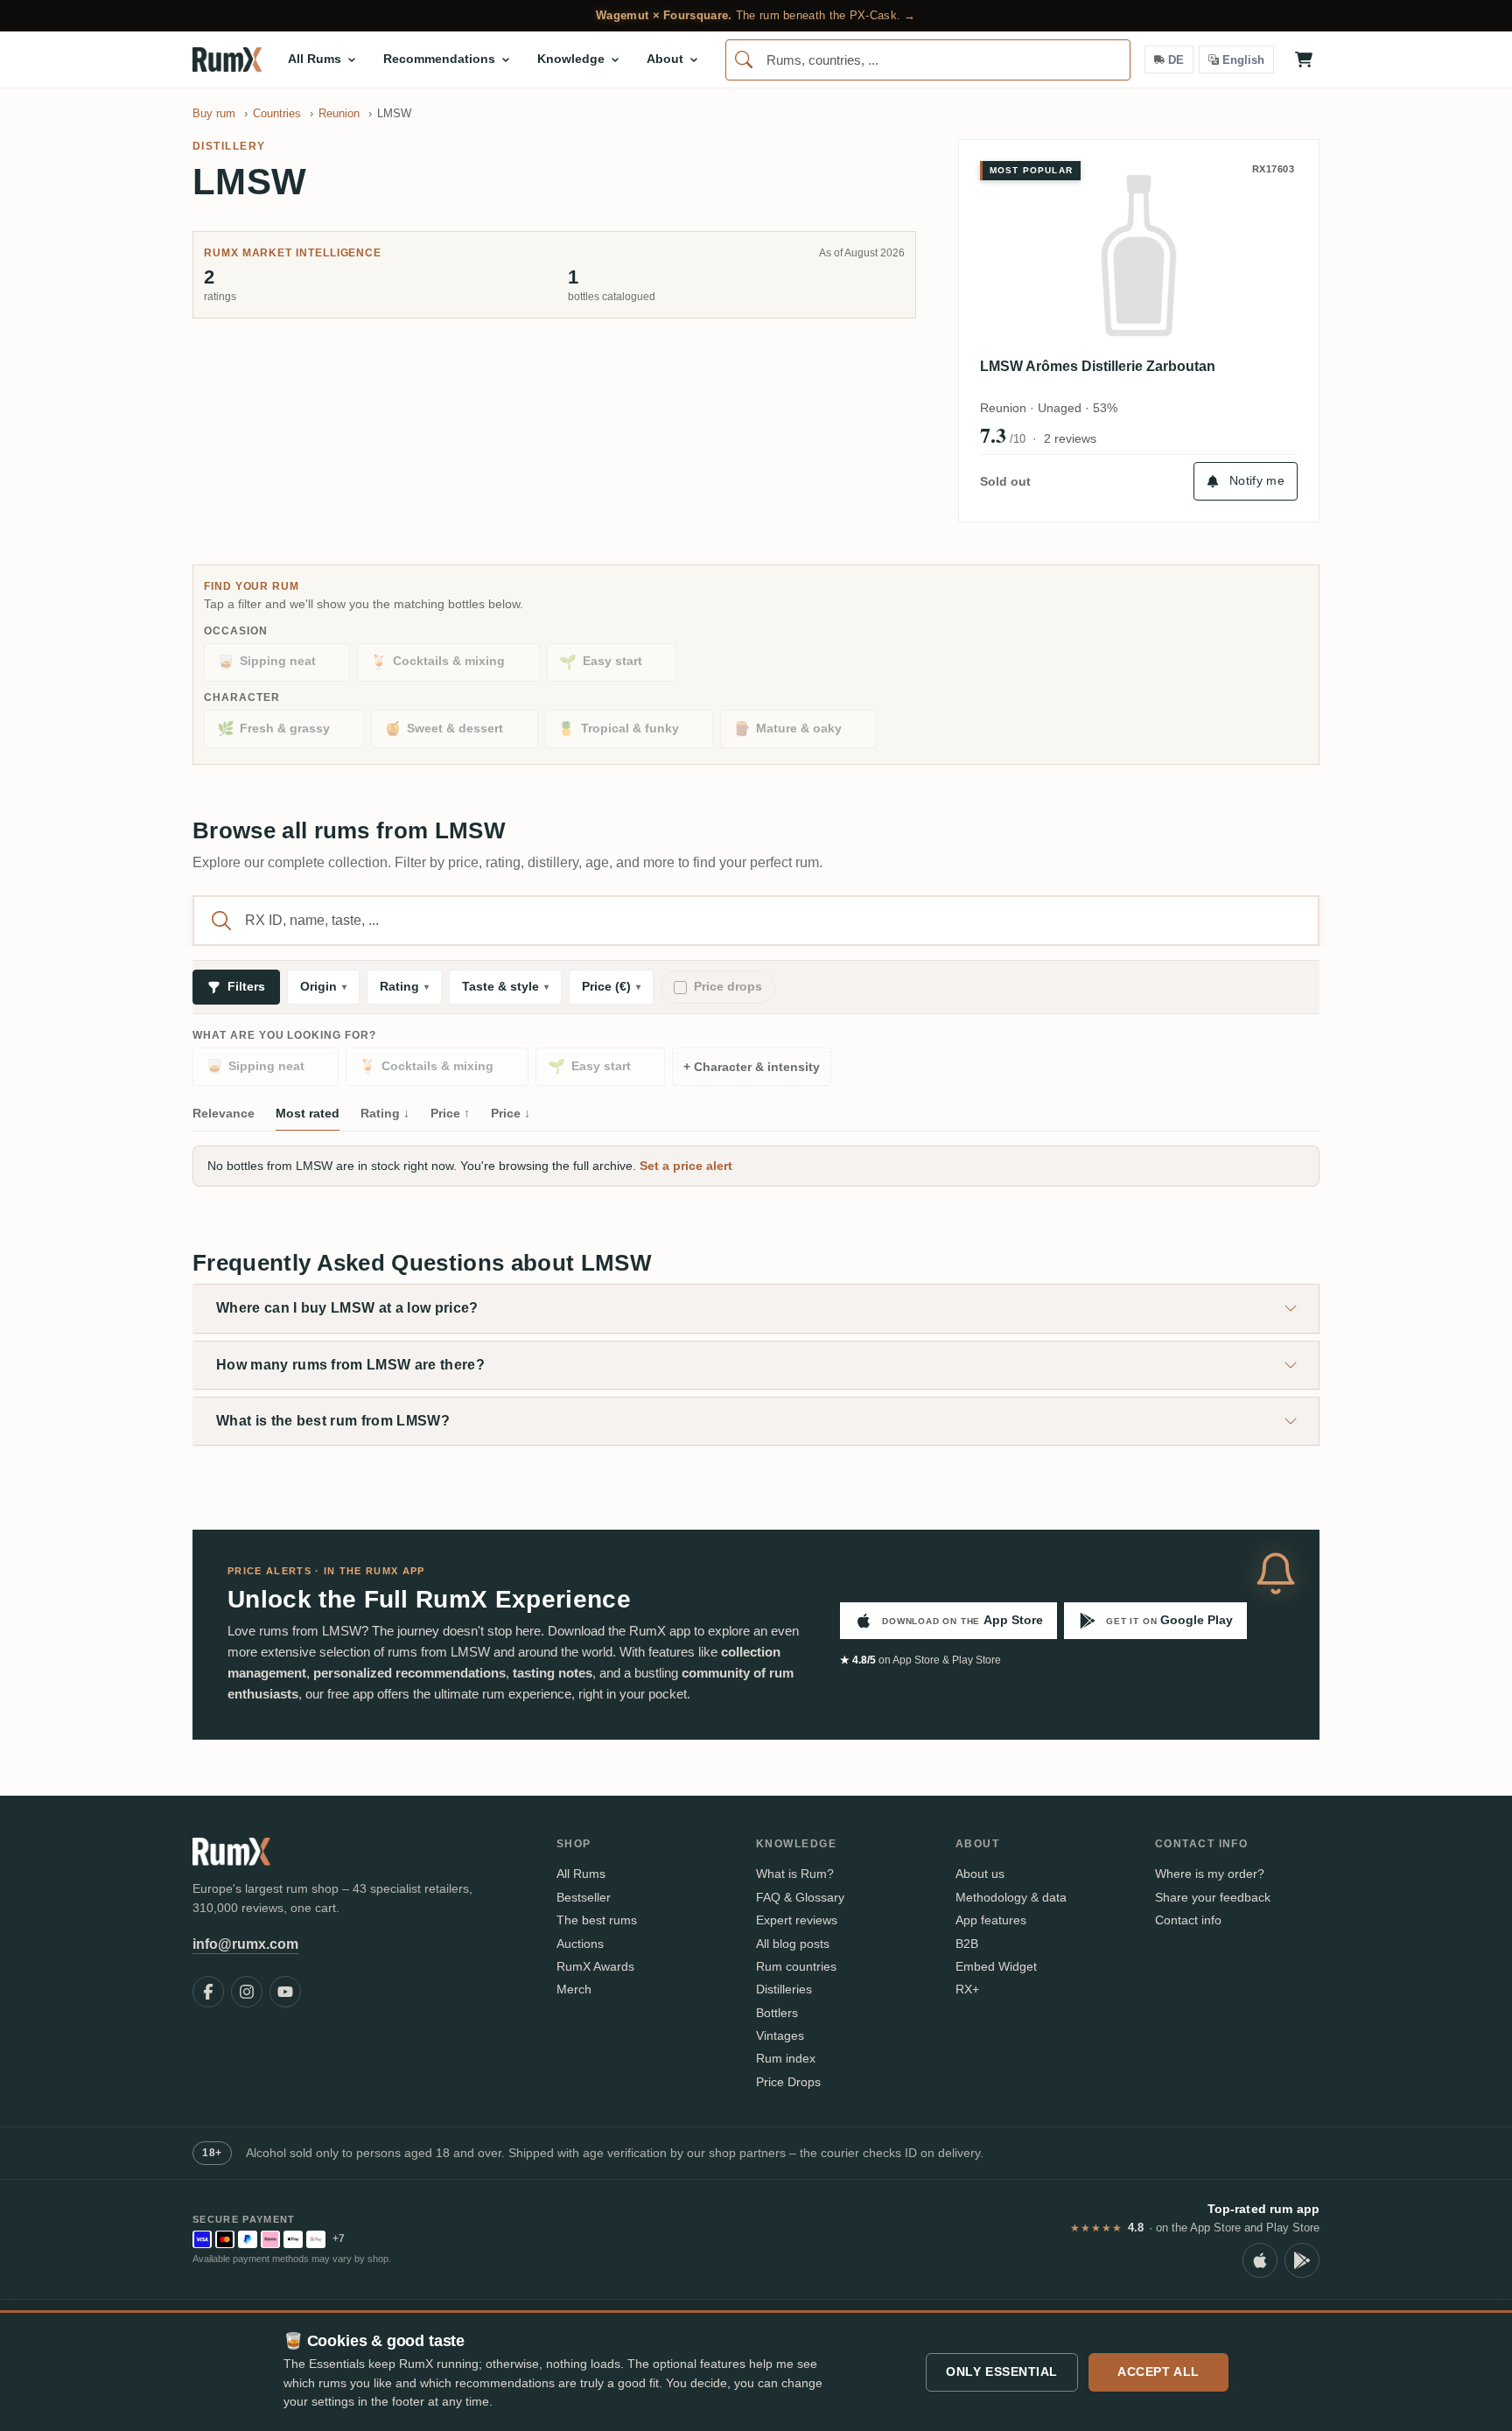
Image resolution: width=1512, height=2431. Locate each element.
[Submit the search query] (221, 921)
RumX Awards (595, 1966)
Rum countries (796, 1966)
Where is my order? (1210, 1874)
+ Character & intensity (752, 1067)
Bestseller (584, 1897)
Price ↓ (511, 1113)
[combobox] (928, 60)
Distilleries (784, 1989)
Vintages (780, 2035)
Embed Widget (996, 1966)
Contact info (1188, 1920)
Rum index (786, 2058)
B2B (967, 1944)
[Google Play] (1302, 2260)
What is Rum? (795, 1874)
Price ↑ (450, 1113)
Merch (574, 1989)
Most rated (308, 1113)
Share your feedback (1213, 1897)
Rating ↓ (385, 1113)
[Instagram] (247, 1992)
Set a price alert (686, 1166)
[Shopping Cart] (1304, 60)
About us (980, 1874)
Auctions (580, 1944)
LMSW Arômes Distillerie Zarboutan (1098, 366)
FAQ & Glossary (800, 1897)
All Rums (581, 1874)
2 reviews (1070, 438)
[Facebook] (208, 1992)
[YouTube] (285, 1992)
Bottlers (777, 2013)
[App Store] (1260, 2260)
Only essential (1002, 2371)
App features (991, 1920)
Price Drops (788, 2082)
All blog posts (793, 1944)
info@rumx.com (245, 1944)
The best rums (597, 1920)
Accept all (1158, 2371)
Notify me (1257, 480)
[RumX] (227, 60)
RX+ (967, 1989)
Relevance (224, 1113)
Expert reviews (797, 1920)
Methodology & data (1011, 1897)
